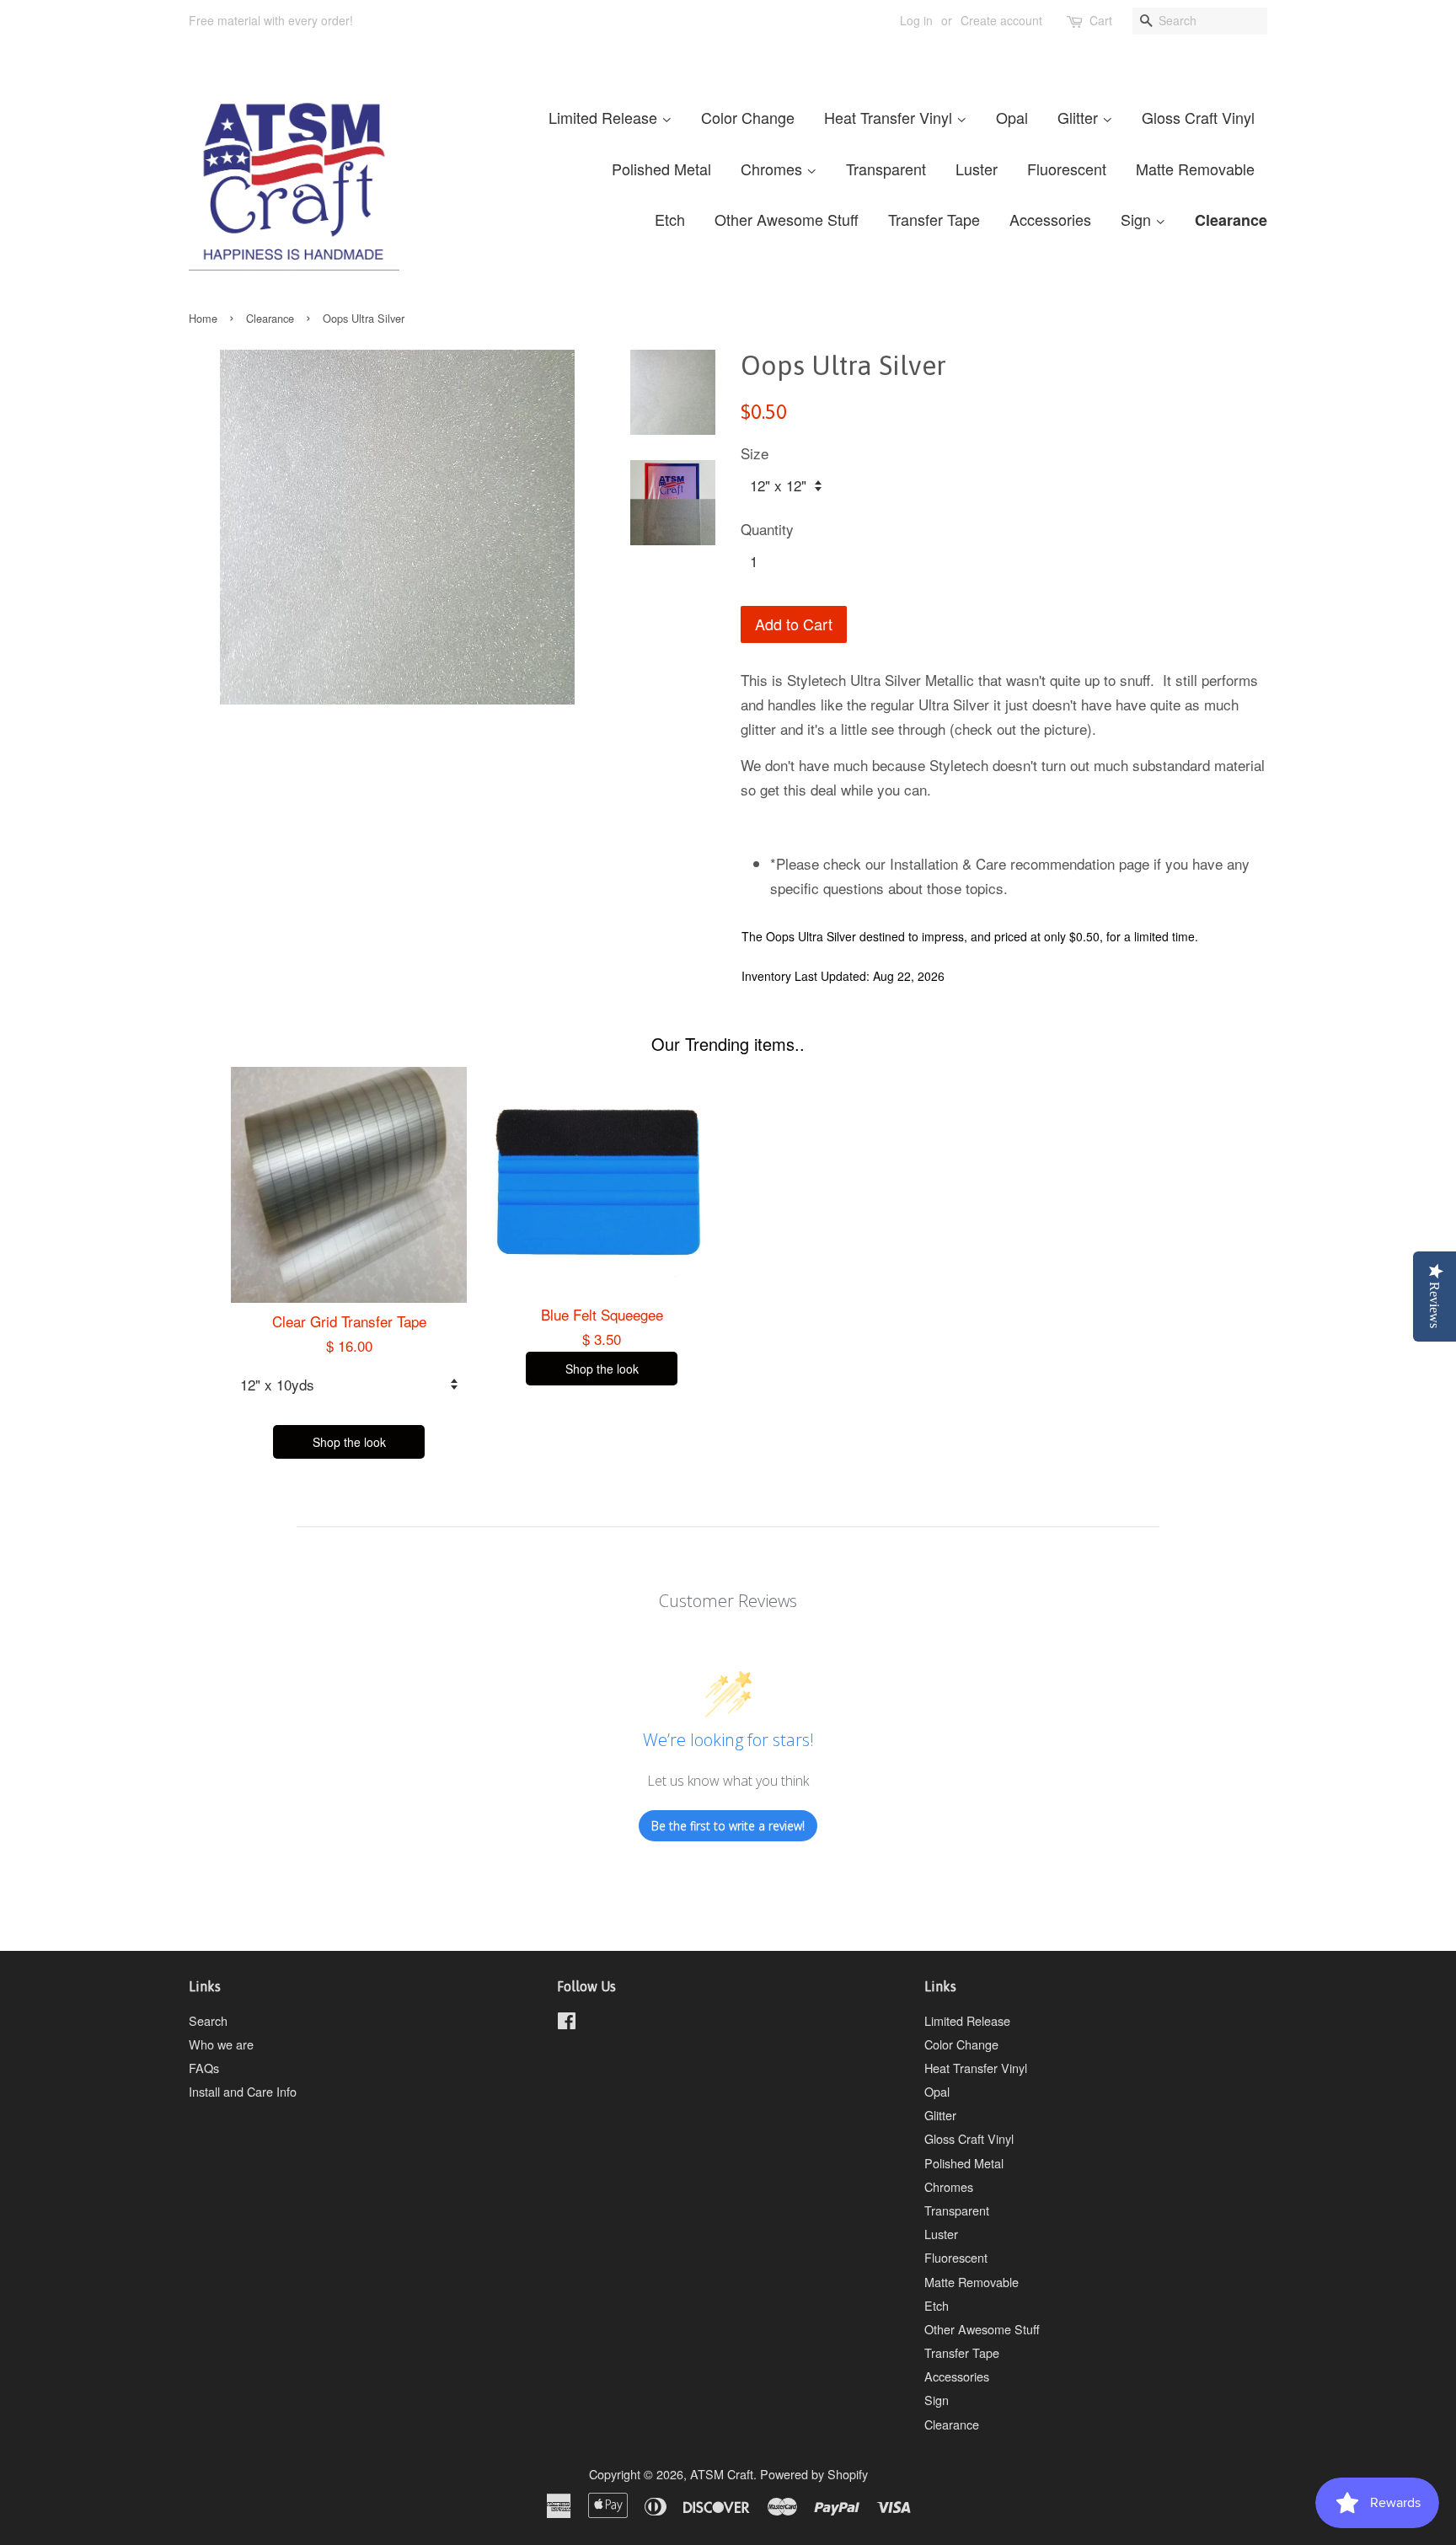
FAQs (204, 2068)
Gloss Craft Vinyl (1198, 117)
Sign (1138, 219)
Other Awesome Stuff (787, 219)
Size (755, 453)
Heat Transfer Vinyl (890, 117)
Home (203, 318)
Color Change (748, 117)
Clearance (1231, 220)
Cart (1101, 20)
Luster (977, 169)
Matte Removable (1195, 169)
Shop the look (349, 1442)
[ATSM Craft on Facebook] (567, 2023)
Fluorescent (1067, 169)
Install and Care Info (243, 2091)
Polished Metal (661, 169)
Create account (1001, 20)
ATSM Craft (722, 2474)
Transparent (886, 169)
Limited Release (605, 117)
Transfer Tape (934, 219)
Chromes (773, 169)
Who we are (221, 2044)
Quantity (767, 529)
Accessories (1050, 219)
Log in (916, 20)
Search (208, 2020)
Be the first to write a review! (728, 1826)
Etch (670, 219)
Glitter (1080, 117)
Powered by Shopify (814, 2474)
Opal (1012, 117)
